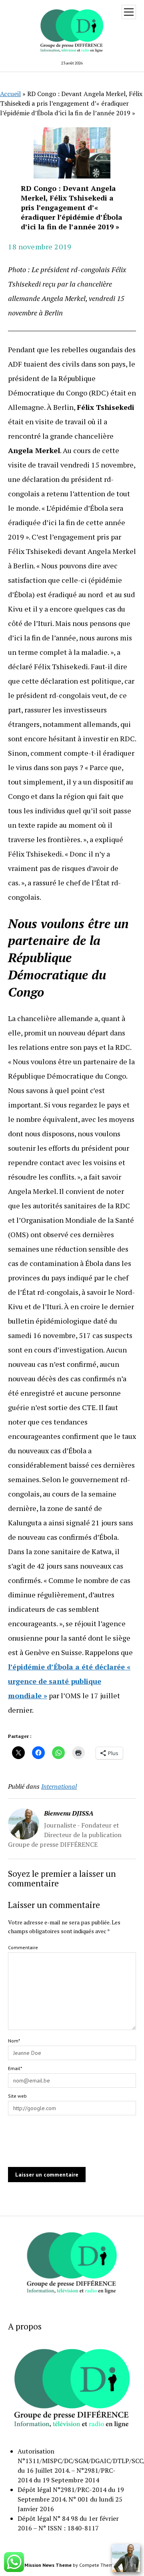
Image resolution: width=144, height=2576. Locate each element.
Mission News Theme (48, 2565)
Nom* (14, 2041)
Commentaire (23, 1947)
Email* (15, 2068)
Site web (17, 2096)
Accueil (10, 94)
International (59, 1786)
